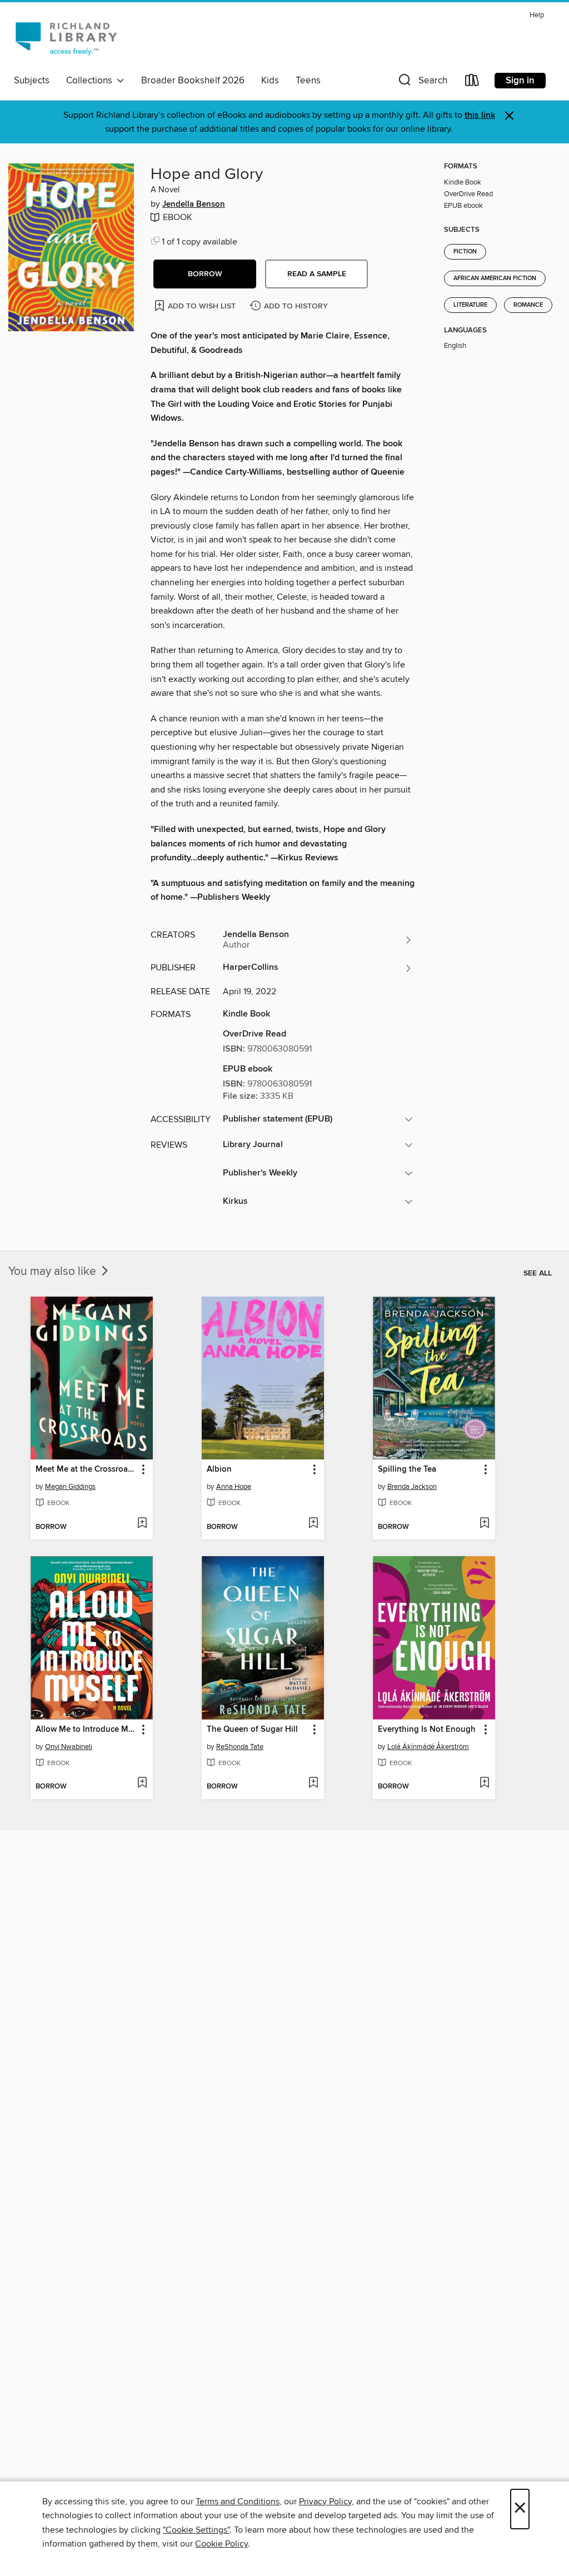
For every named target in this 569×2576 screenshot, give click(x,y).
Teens (308, 81)
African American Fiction (495, 278)
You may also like (54, 1272)
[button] (422, 83)
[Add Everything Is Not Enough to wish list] (484, 1783)
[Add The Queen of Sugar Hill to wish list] (313, 1783)
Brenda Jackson (412, 1487)
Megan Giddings (70, 1487)
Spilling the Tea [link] (407, 1469)
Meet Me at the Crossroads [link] (86, 1469)
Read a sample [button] (317, 274)
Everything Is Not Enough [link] (427, 1730)
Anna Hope (234, 1487)
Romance (528, 305)
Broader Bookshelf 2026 (193, 81)
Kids (270, 81)
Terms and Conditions (238, 2502)
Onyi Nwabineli (69, 1747)
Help (537, 15)
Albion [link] (219, 1469)
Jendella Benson (194, 205)
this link (480, 115)
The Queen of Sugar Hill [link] (252, 1730)
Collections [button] (91, 81)
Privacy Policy (325, 2502)
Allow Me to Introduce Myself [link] (86, 1730)
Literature (470, 305)
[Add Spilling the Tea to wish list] (484, 1524)
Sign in (520, 81)
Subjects (32, 81)
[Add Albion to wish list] (313, 1524)
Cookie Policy (221, 2544)
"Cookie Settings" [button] (196, 2530)
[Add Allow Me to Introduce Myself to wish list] (142, 1783)
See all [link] (538, 1273)
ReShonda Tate (240, 1747)
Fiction (465, 252)
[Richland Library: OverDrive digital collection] (66, 38)
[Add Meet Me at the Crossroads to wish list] (142, 1524)
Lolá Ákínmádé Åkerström (428, 1747)
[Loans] (472, 83)
